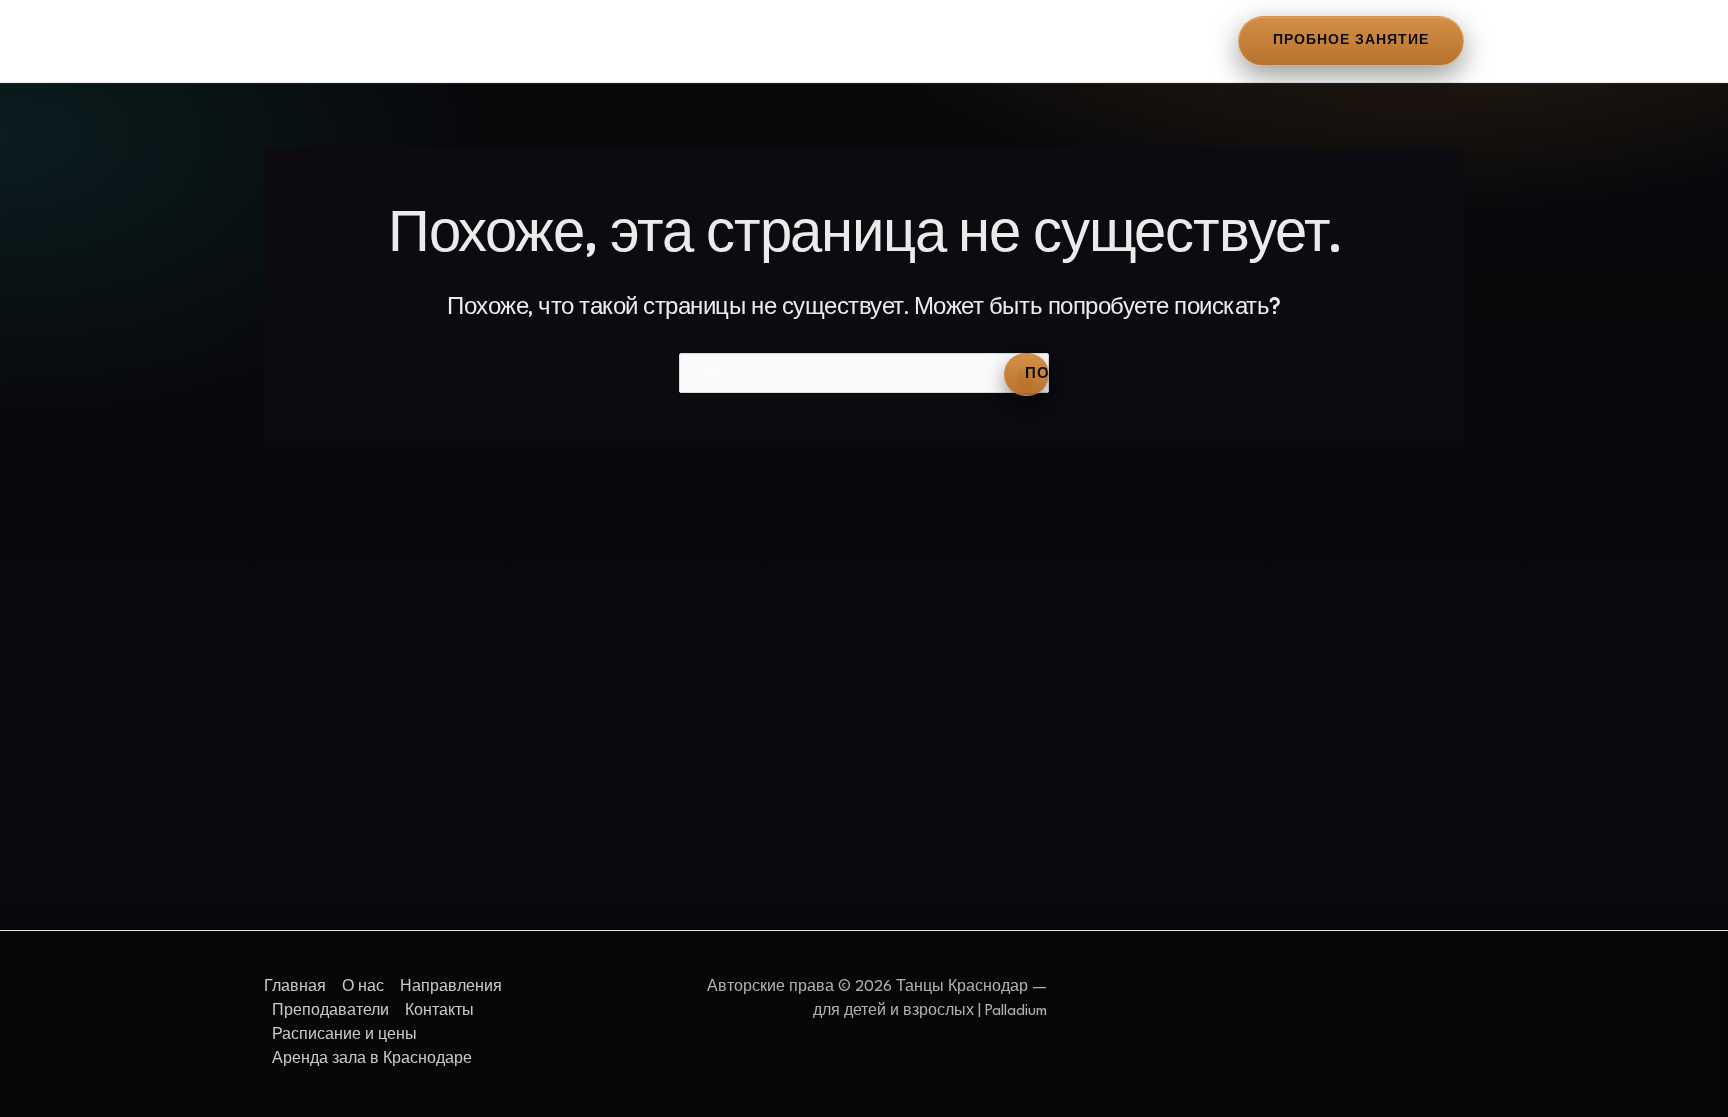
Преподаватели (604, 41)
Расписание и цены (847, 41)
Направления (475, 41)
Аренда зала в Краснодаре (1037, 41)
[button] (1351, 40)
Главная (304, 41)
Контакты (720, 41)
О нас (381, 41)
